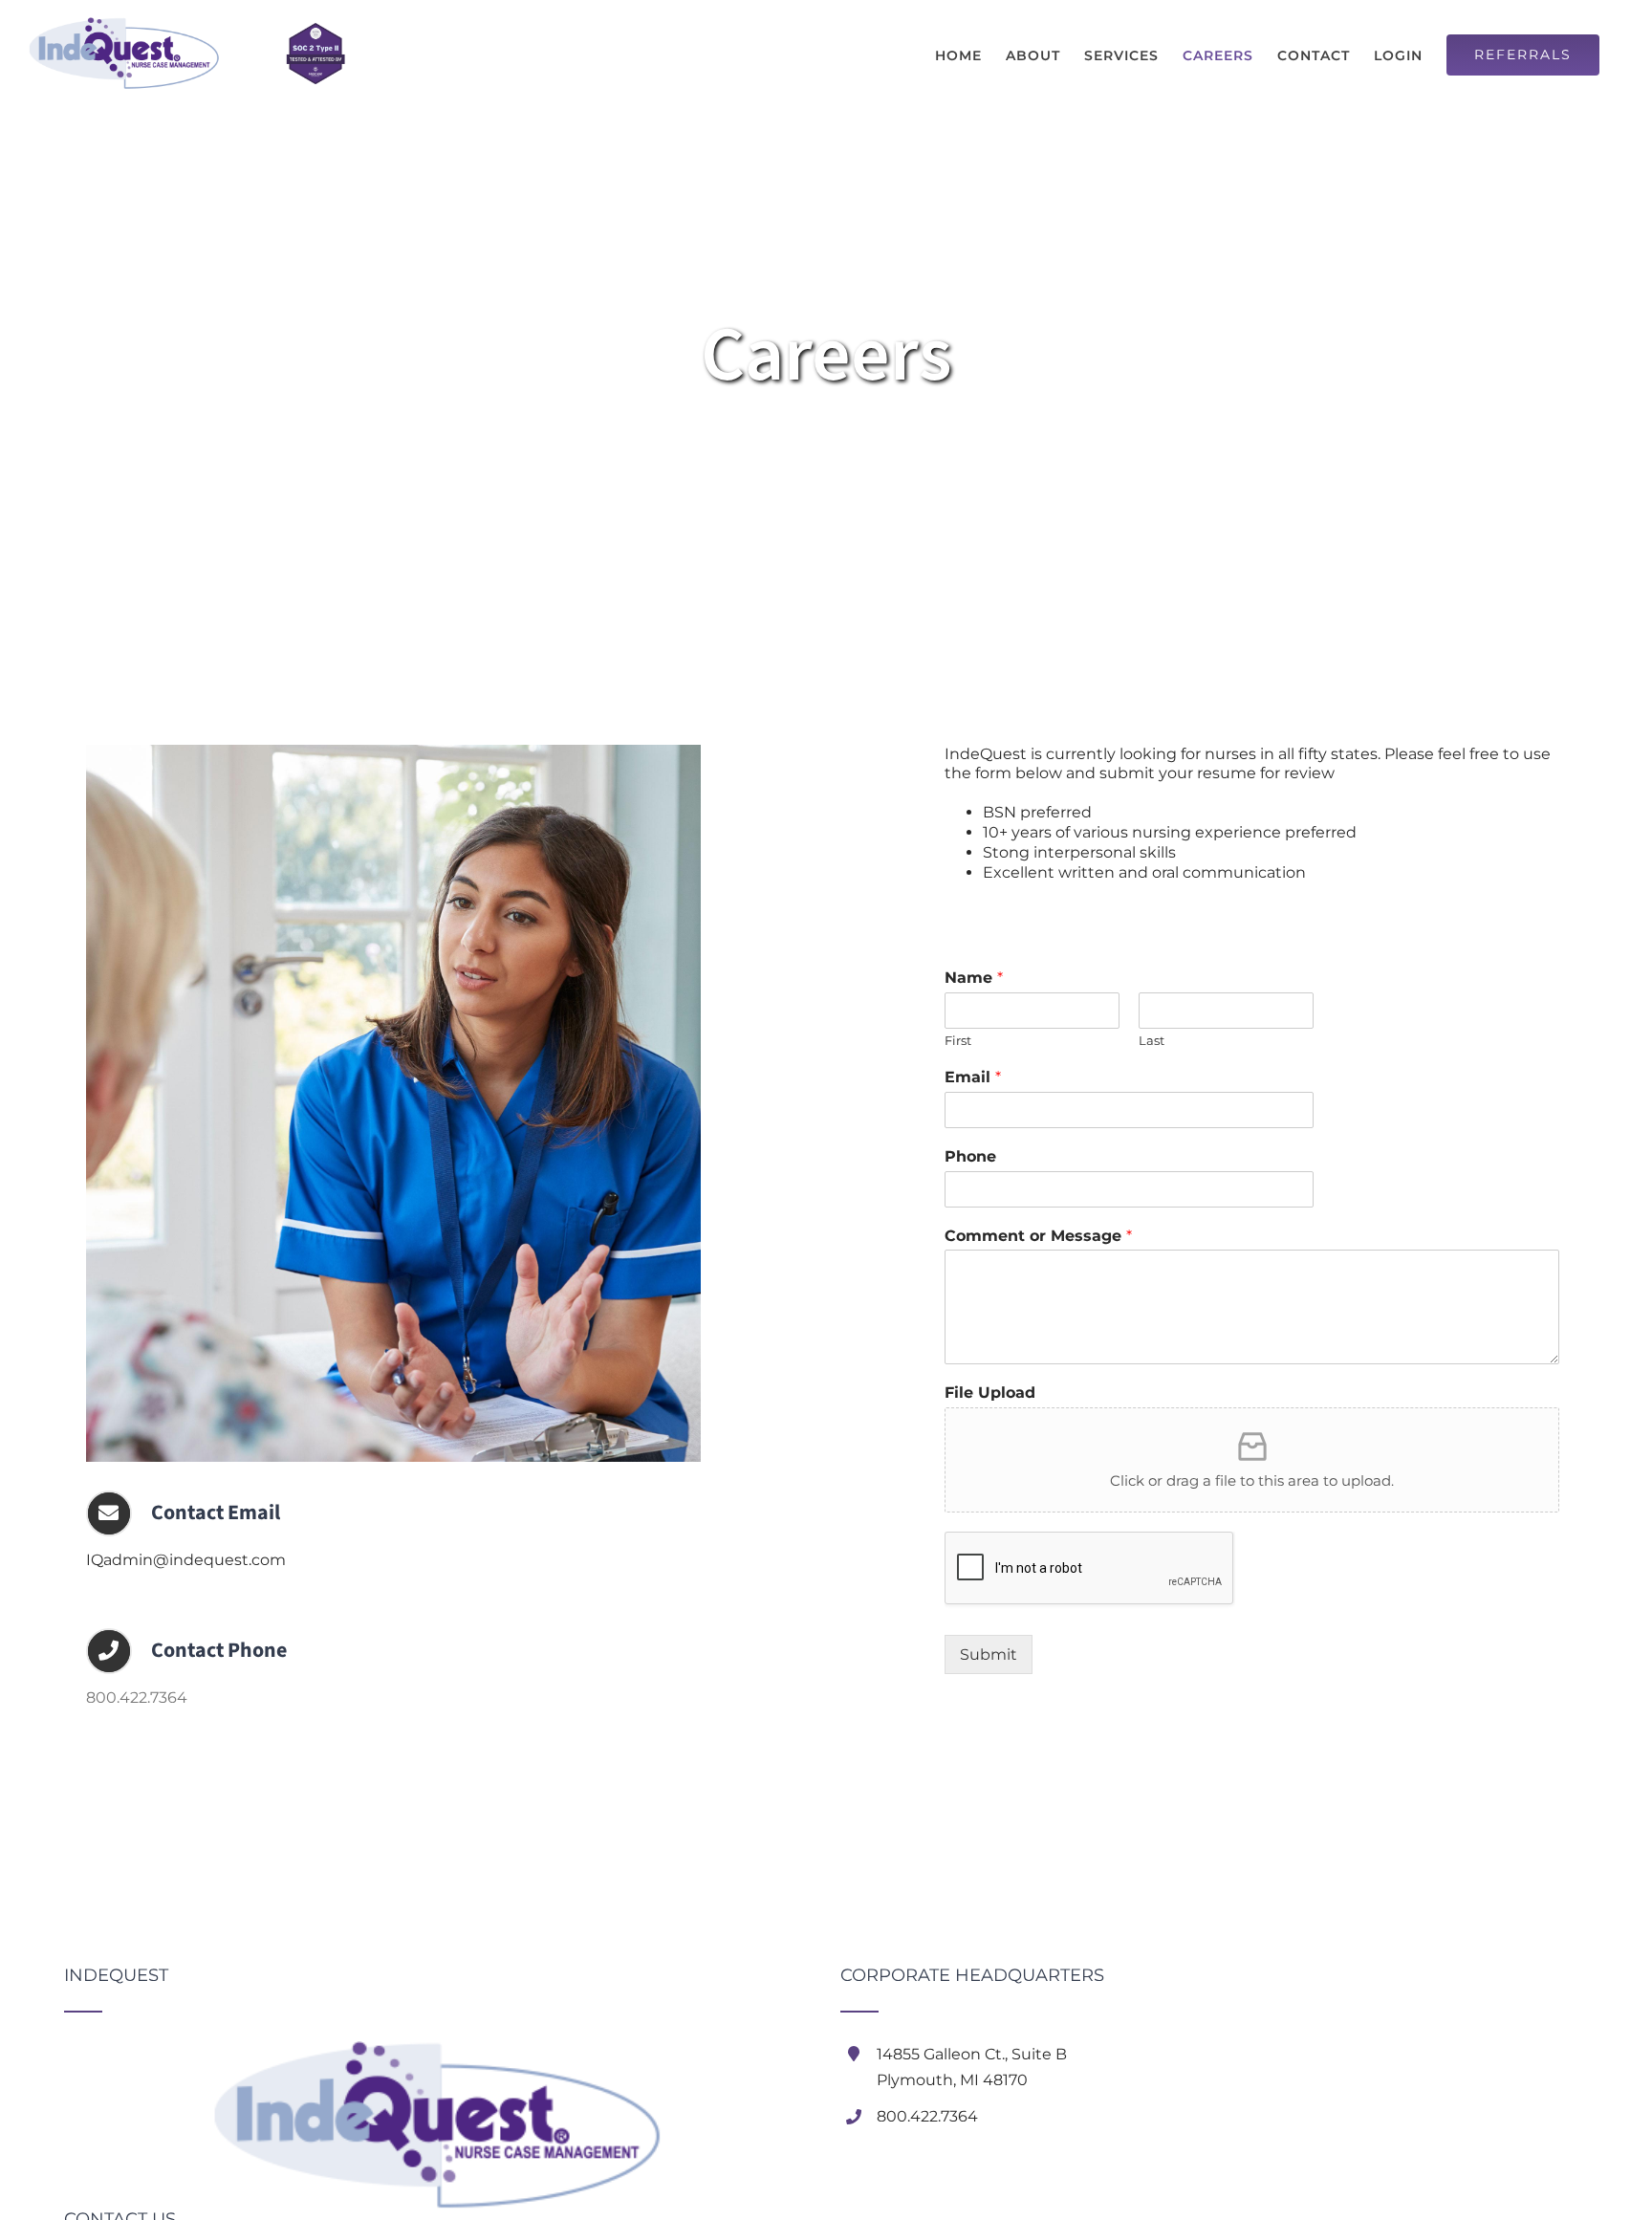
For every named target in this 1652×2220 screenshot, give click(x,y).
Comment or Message (1038, 1236)
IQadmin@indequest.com (186, 1560)
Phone (970, 1156)
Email (973, 1077)
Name (974, 978)
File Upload (990, 1393)
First (958, 1040)
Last (1152, 1040)
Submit (989, 1654)
